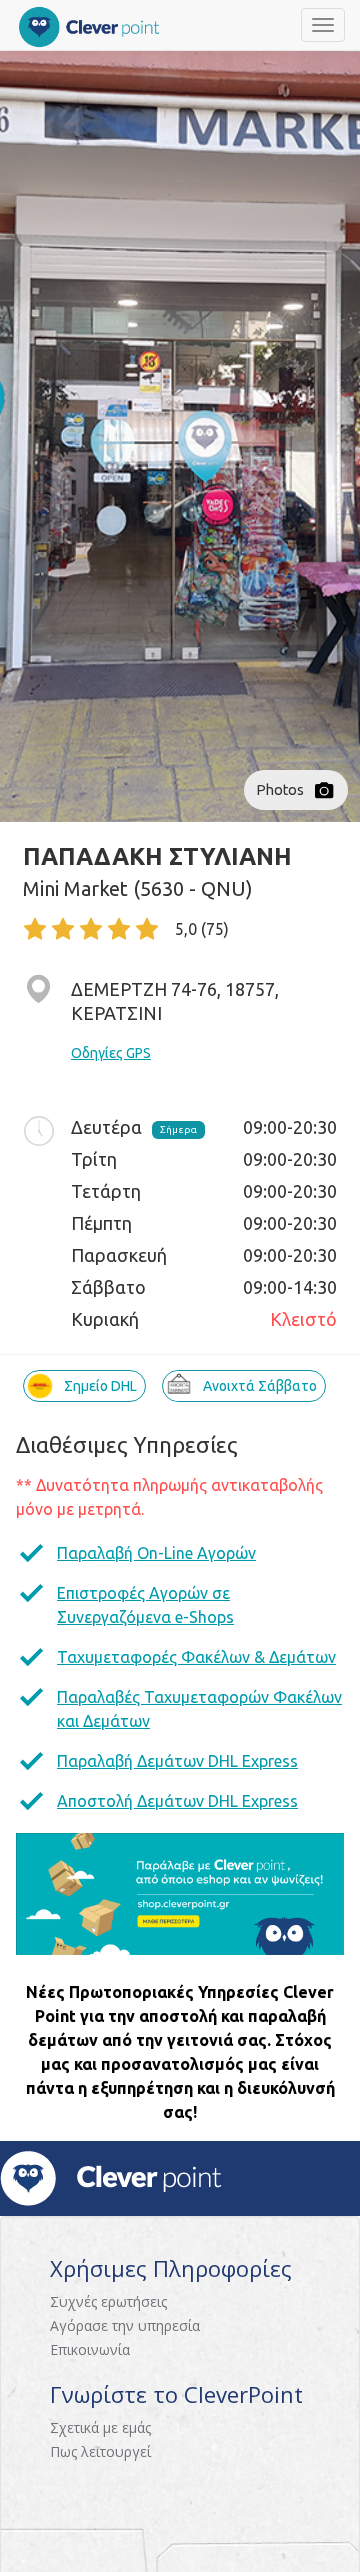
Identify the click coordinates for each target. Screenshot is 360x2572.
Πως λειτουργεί (100, 2451)
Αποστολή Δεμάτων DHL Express (177, 1801)
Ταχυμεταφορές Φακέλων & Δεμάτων (196, 1657)
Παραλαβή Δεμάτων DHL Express (177, 1761)
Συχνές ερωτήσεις (108, 2301)
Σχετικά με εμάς (100, 2427)
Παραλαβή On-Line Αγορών (156, 1553)
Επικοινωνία (90, 2349)
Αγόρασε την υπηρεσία (125, 2325)
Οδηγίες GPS (111, 1053)
